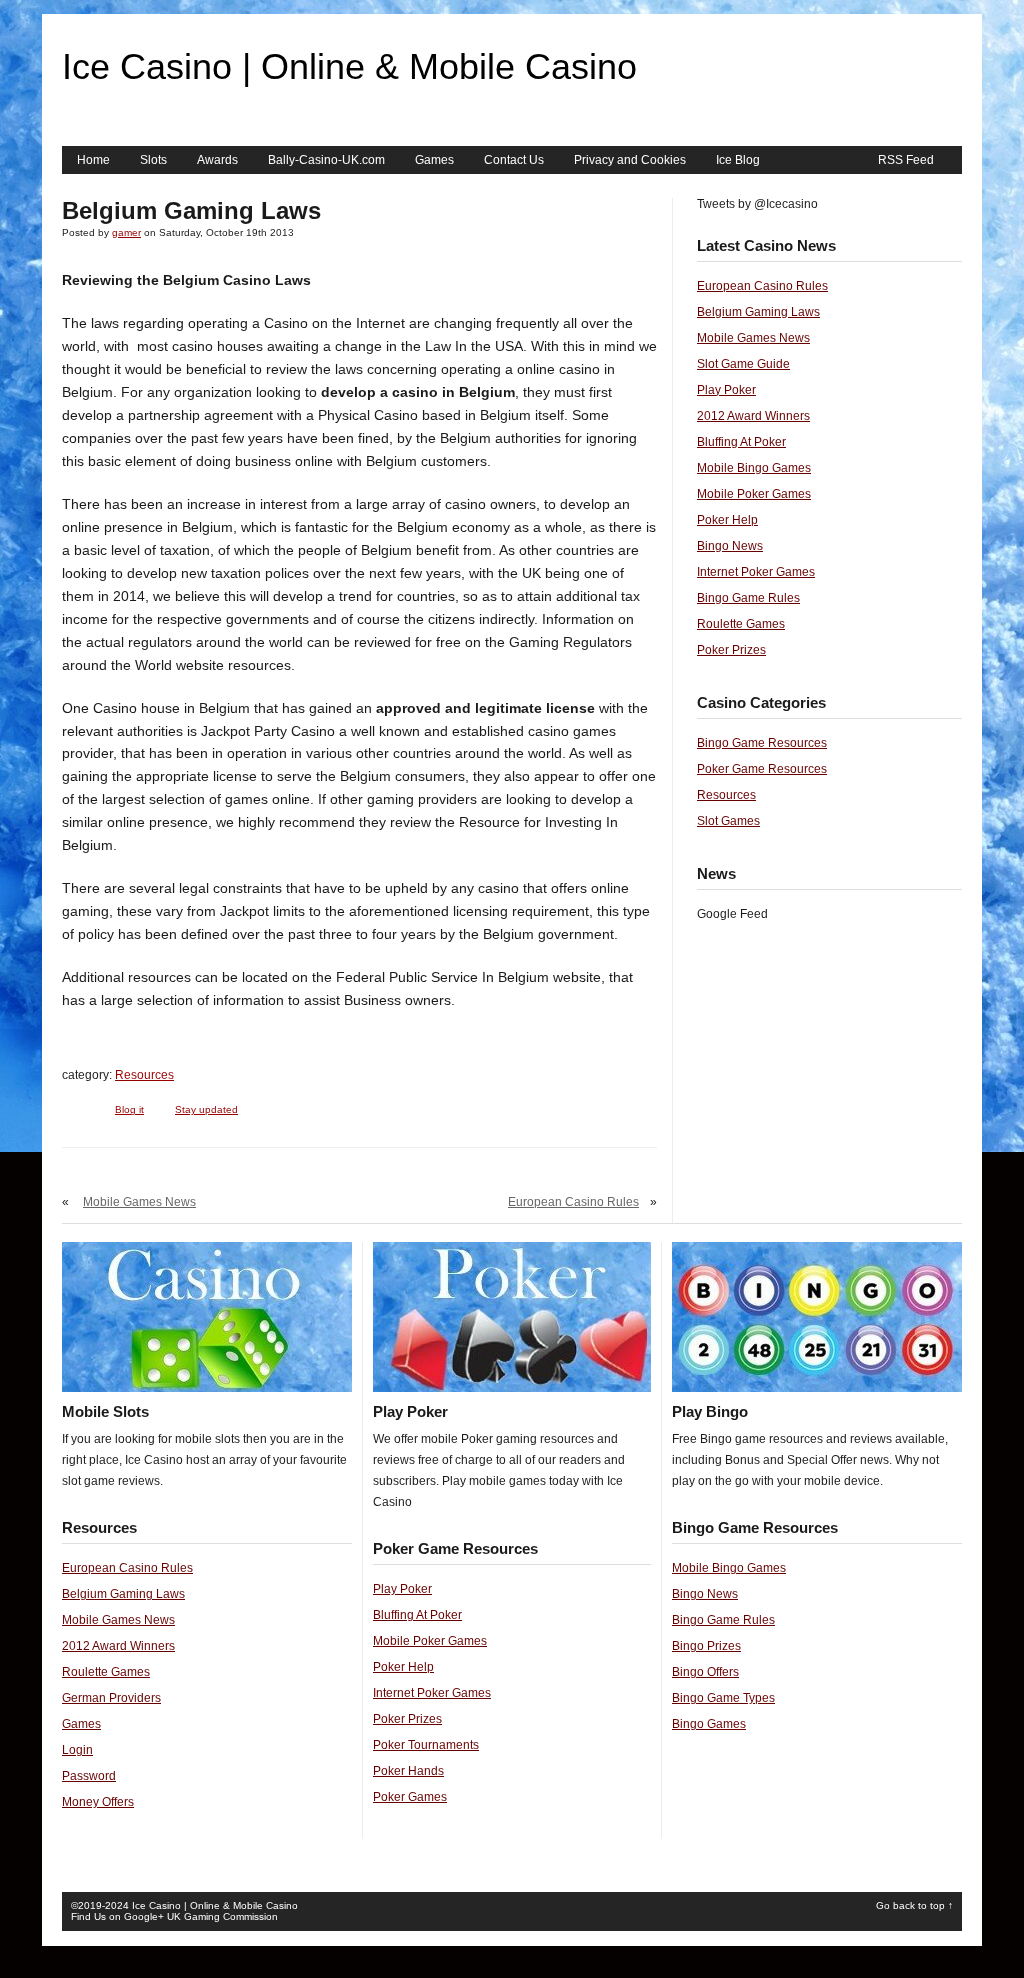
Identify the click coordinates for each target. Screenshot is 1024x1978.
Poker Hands (408, 1771)
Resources (144, 1075)
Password (89, 1776)
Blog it (129, 1109)
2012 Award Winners (753, 416)
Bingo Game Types (723, 1698)
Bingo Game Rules (748, 598)
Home (93, 160)
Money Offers (98, 1802)
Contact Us (514, 160)
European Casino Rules (573, 1202)
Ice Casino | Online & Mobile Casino (349, 66)
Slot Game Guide (743, 364)
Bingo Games (709, 1724)
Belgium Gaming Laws (758, 312)
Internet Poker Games (756, 572)
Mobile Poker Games (754, 494)
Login (77, 1750)
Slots (153, 160)
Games (434, 160)
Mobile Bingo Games (754, 468)
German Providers (111, 1698)
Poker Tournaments (426, 1745)
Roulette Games (741, 624)
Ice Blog (738, 160)
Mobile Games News (139, 1202)
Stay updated (206, 1109)
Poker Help (727, 520)
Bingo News (730, 546)
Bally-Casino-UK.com (326, 160)
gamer (126, 232)
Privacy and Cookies (630, 160)
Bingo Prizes (706, 1646)
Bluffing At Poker (741, 442)
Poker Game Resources (762, 769)
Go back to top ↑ (914, 1905)
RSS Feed (906, 160)
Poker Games (410, 1797)
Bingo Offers (705, 1672)
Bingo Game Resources (762, 743)
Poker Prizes (731, 650)
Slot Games (728, 821)
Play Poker (726, 390)
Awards (217, 160)
